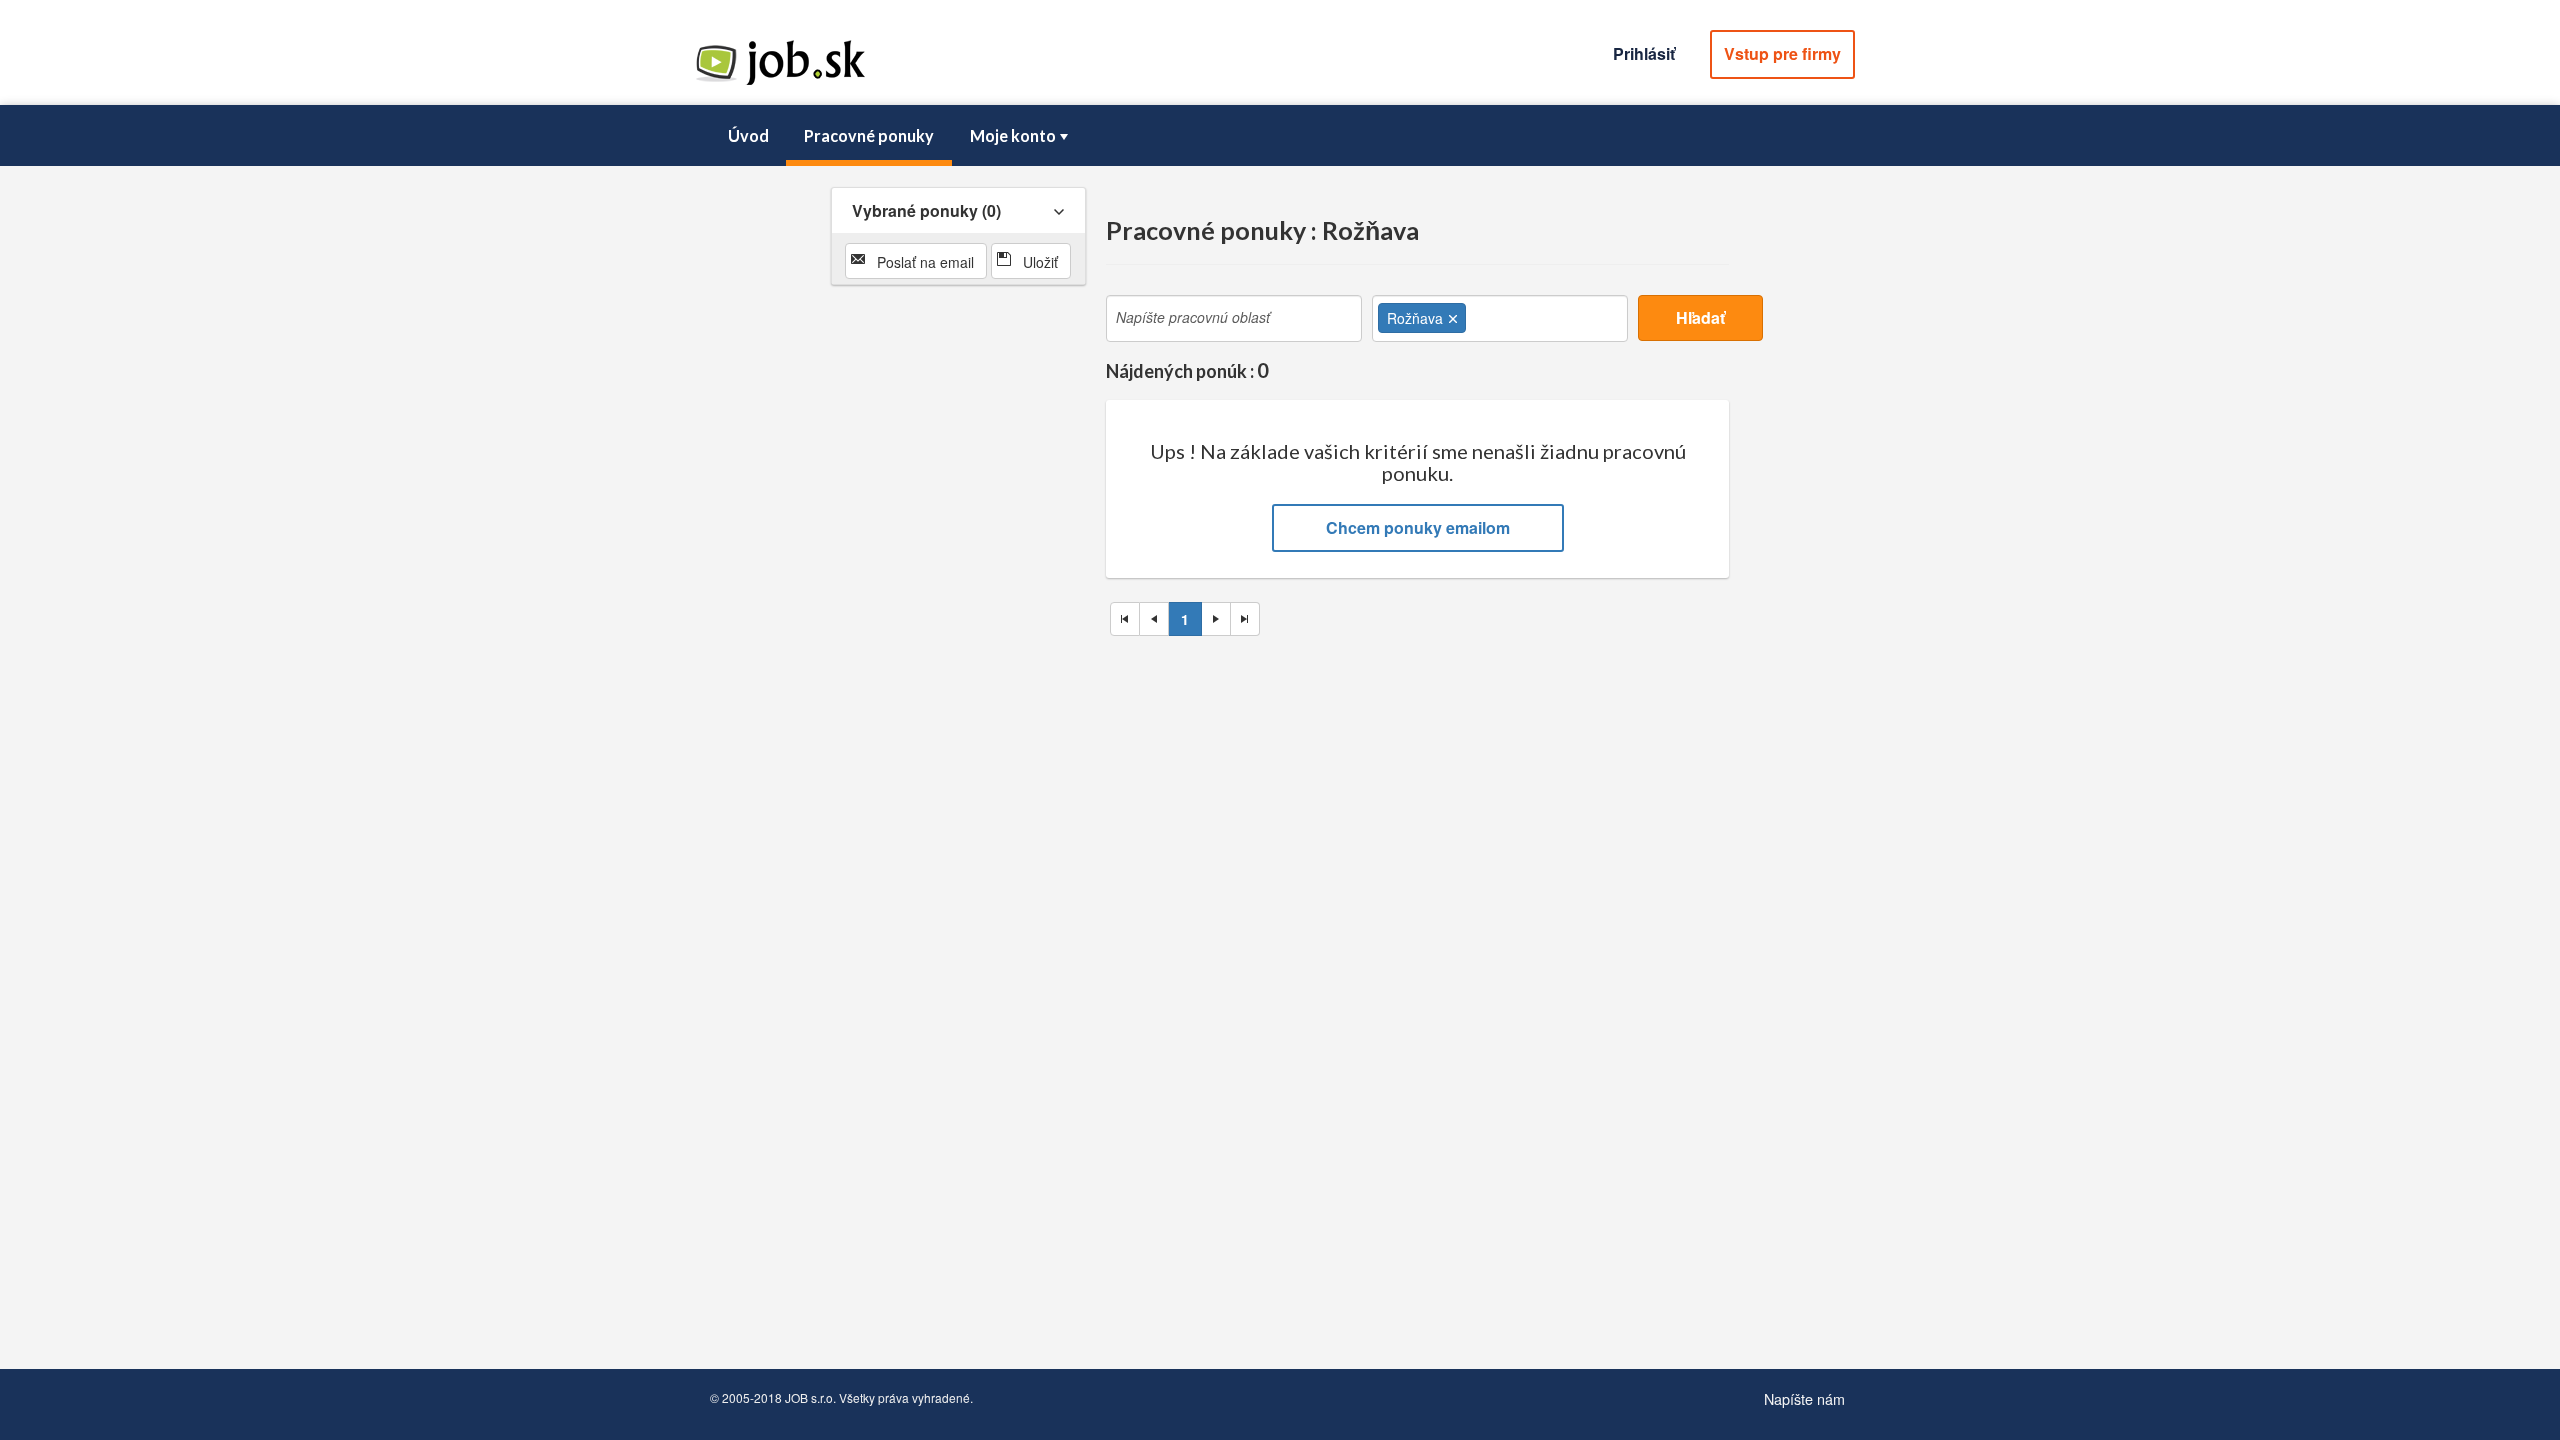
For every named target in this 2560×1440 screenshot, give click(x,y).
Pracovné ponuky (869, 135)
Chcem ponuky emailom (1418, 527)
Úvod (748, 135)
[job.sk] (780, 83)
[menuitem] (748, 136)
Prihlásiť (1644, 53)
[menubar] (1280, 136)
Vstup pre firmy (1782, 53)
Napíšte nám (1804, 1398)
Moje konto (1013, 135)
